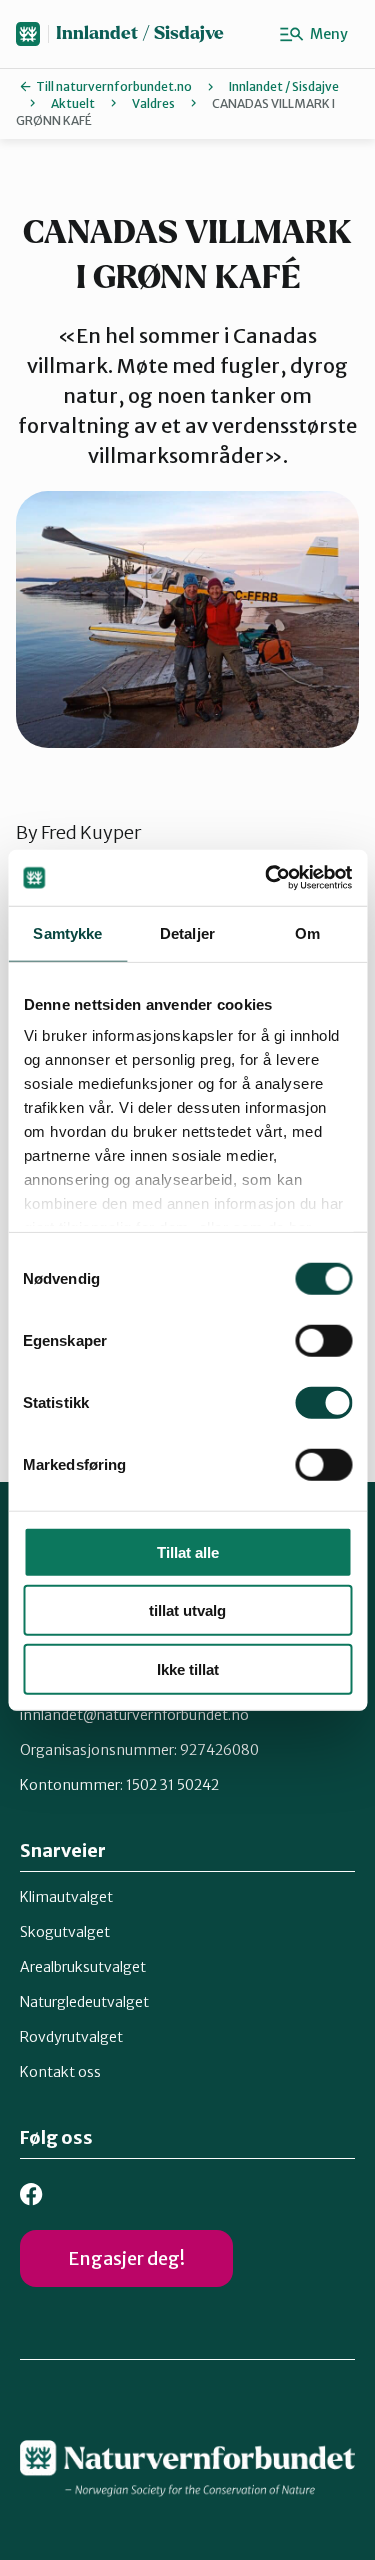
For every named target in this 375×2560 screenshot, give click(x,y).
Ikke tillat (188, 1668)
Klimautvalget (66, 1897)
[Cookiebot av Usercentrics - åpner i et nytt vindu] (267, 878)
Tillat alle (188, 1551)
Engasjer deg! (126, 2258)
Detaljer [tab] (187, 932)
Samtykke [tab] (67, 932)
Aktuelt (73, 103)
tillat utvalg (187, 1610)
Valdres (153, 103)
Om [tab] (307, 932)
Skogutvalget (65, 1932)
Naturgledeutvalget (84, 2002)
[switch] (323, 1340)
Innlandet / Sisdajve (140, 33)
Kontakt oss (60, 2072)
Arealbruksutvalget (83, 1967)
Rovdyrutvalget (71, 2037)
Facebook (31, 2194)
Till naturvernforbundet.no (114, 86)
